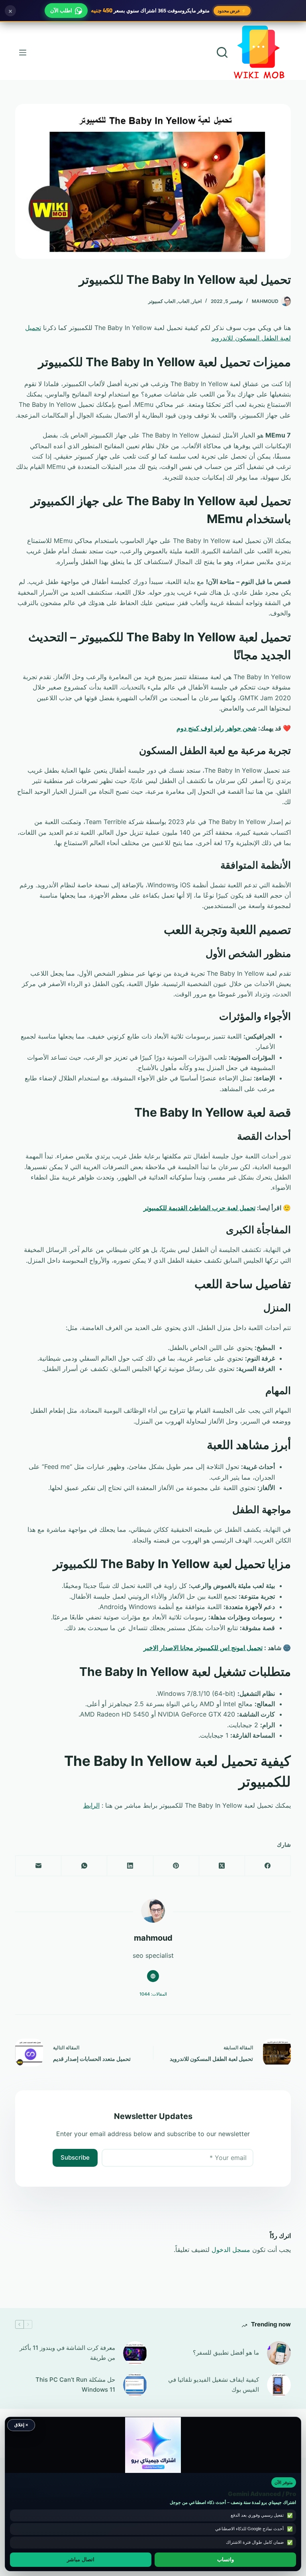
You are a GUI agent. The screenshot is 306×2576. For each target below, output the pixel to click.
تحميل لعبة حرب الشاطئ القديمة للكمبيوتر (199, 1208)
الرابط (91, 1805)
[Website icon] (153, 1976)
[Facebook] (268, 1866)
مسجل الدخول (231, 2250)
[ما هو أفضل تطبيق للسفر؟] (279, 2353)
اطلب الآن (61, 10)
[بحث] (222, 52)
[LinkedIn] (130, 1866)
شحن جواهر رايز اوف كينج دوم (217, 728)
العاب (184, 301)
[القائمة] (23, 53)
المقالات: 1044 (153, 1994)
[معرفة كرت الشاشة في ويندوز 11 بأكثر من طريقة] (135, 2353)
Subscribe (75, 2157)
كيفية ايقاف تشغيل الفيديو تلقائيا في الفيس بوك (214, 2385)
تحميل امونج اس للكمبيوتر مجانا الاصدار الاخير (203, 1648)
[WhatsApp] (84, 1866)
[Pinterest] (176, 1866)
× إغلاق (21, 2425)
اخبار (197, 301)
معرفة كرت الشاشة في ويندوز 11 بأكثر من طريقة (67, 2353)
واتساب (226, 2560)
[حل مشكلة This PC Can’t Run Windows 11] (135, 2385)
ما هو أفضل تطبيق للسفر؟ (226, 2352)
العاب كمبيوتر (162, 301)
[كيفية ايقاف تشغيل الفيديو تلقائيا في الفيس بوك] (279, 2385)
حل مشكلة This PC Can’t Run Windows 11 (75, 2385)
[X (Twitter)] (222, 1866)
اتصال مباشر (81, 2560)
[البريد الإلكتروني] (38, 1866)
